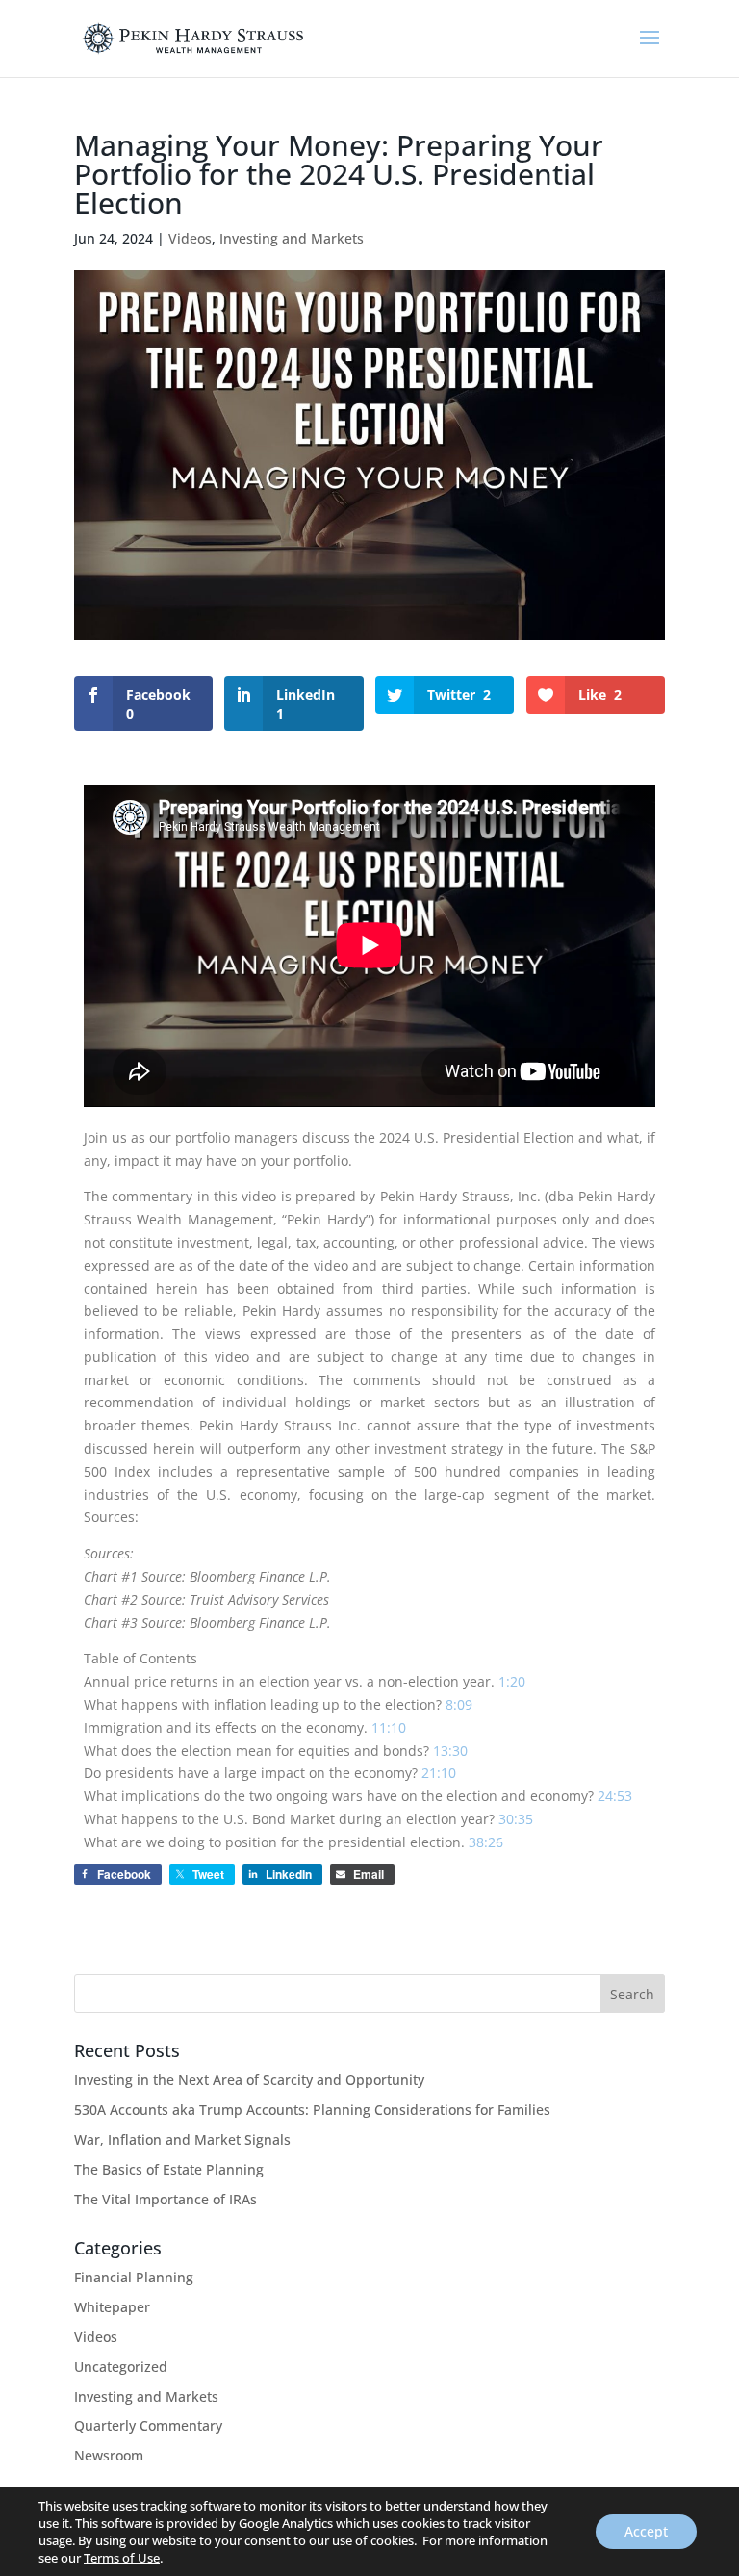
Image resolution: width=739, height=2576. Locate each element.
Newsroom (109, 2455)
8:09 (459, 1704)
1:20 (512, 1681)
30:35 (516, 1819)
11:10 (389, 1727)
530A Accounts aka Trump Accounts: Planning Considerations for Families (312, 2110)
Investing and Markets (292, 238)
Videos (190, 238)
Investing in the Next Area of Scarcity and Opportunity (249, 2080)
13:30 (450, 1751)
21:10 (439, 1773)
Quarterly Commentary (148, 2425)
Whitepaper (112, 2307)
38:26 (486, 1842)
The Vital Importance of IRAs (166, 2199)
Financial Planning (134, 2277)
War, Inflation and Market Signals (182, 2139)
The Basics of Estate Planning (169, 2169)
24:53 (615, 1796)
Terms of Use (122, 2558)
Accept (646, 2531)
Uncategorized (121, 2367)
